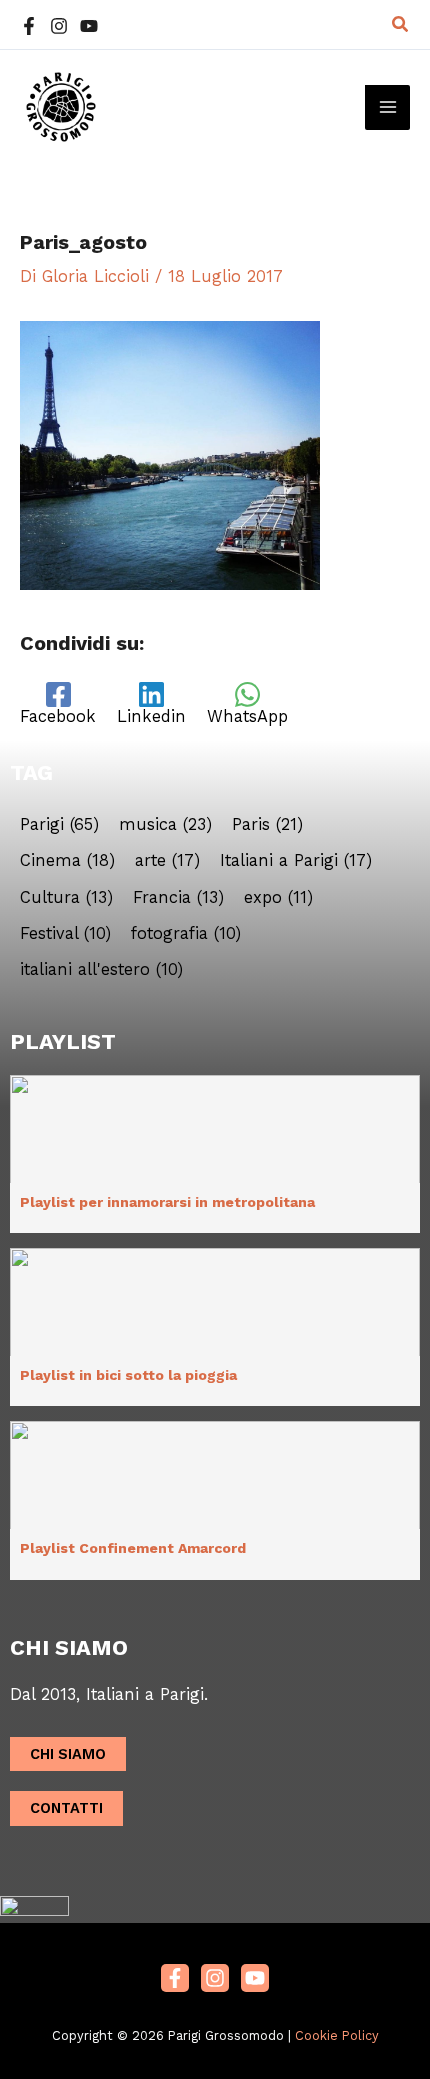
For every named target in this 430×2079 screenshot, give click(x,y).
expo (278, 898)
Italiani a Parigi (296, 861)
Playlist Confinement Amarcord (133, 1548)
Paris (267, 825)
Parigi (59, 825)
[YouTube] (89, 26)
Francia (178, 898)
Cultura (66, 898)
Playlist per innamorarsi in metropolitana (167, 1202)
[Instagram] (59, 26)
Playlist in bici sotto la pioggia (128, 1375)
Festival (65, 934)
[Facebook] (29, 26)
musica (165, 825)
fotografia (186, 934)
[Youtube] (255, 1978)
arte (167, 861)
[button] (401, 24)
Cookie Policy (337, 2035)
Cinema (67, 861)
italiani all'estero (101, 970)
